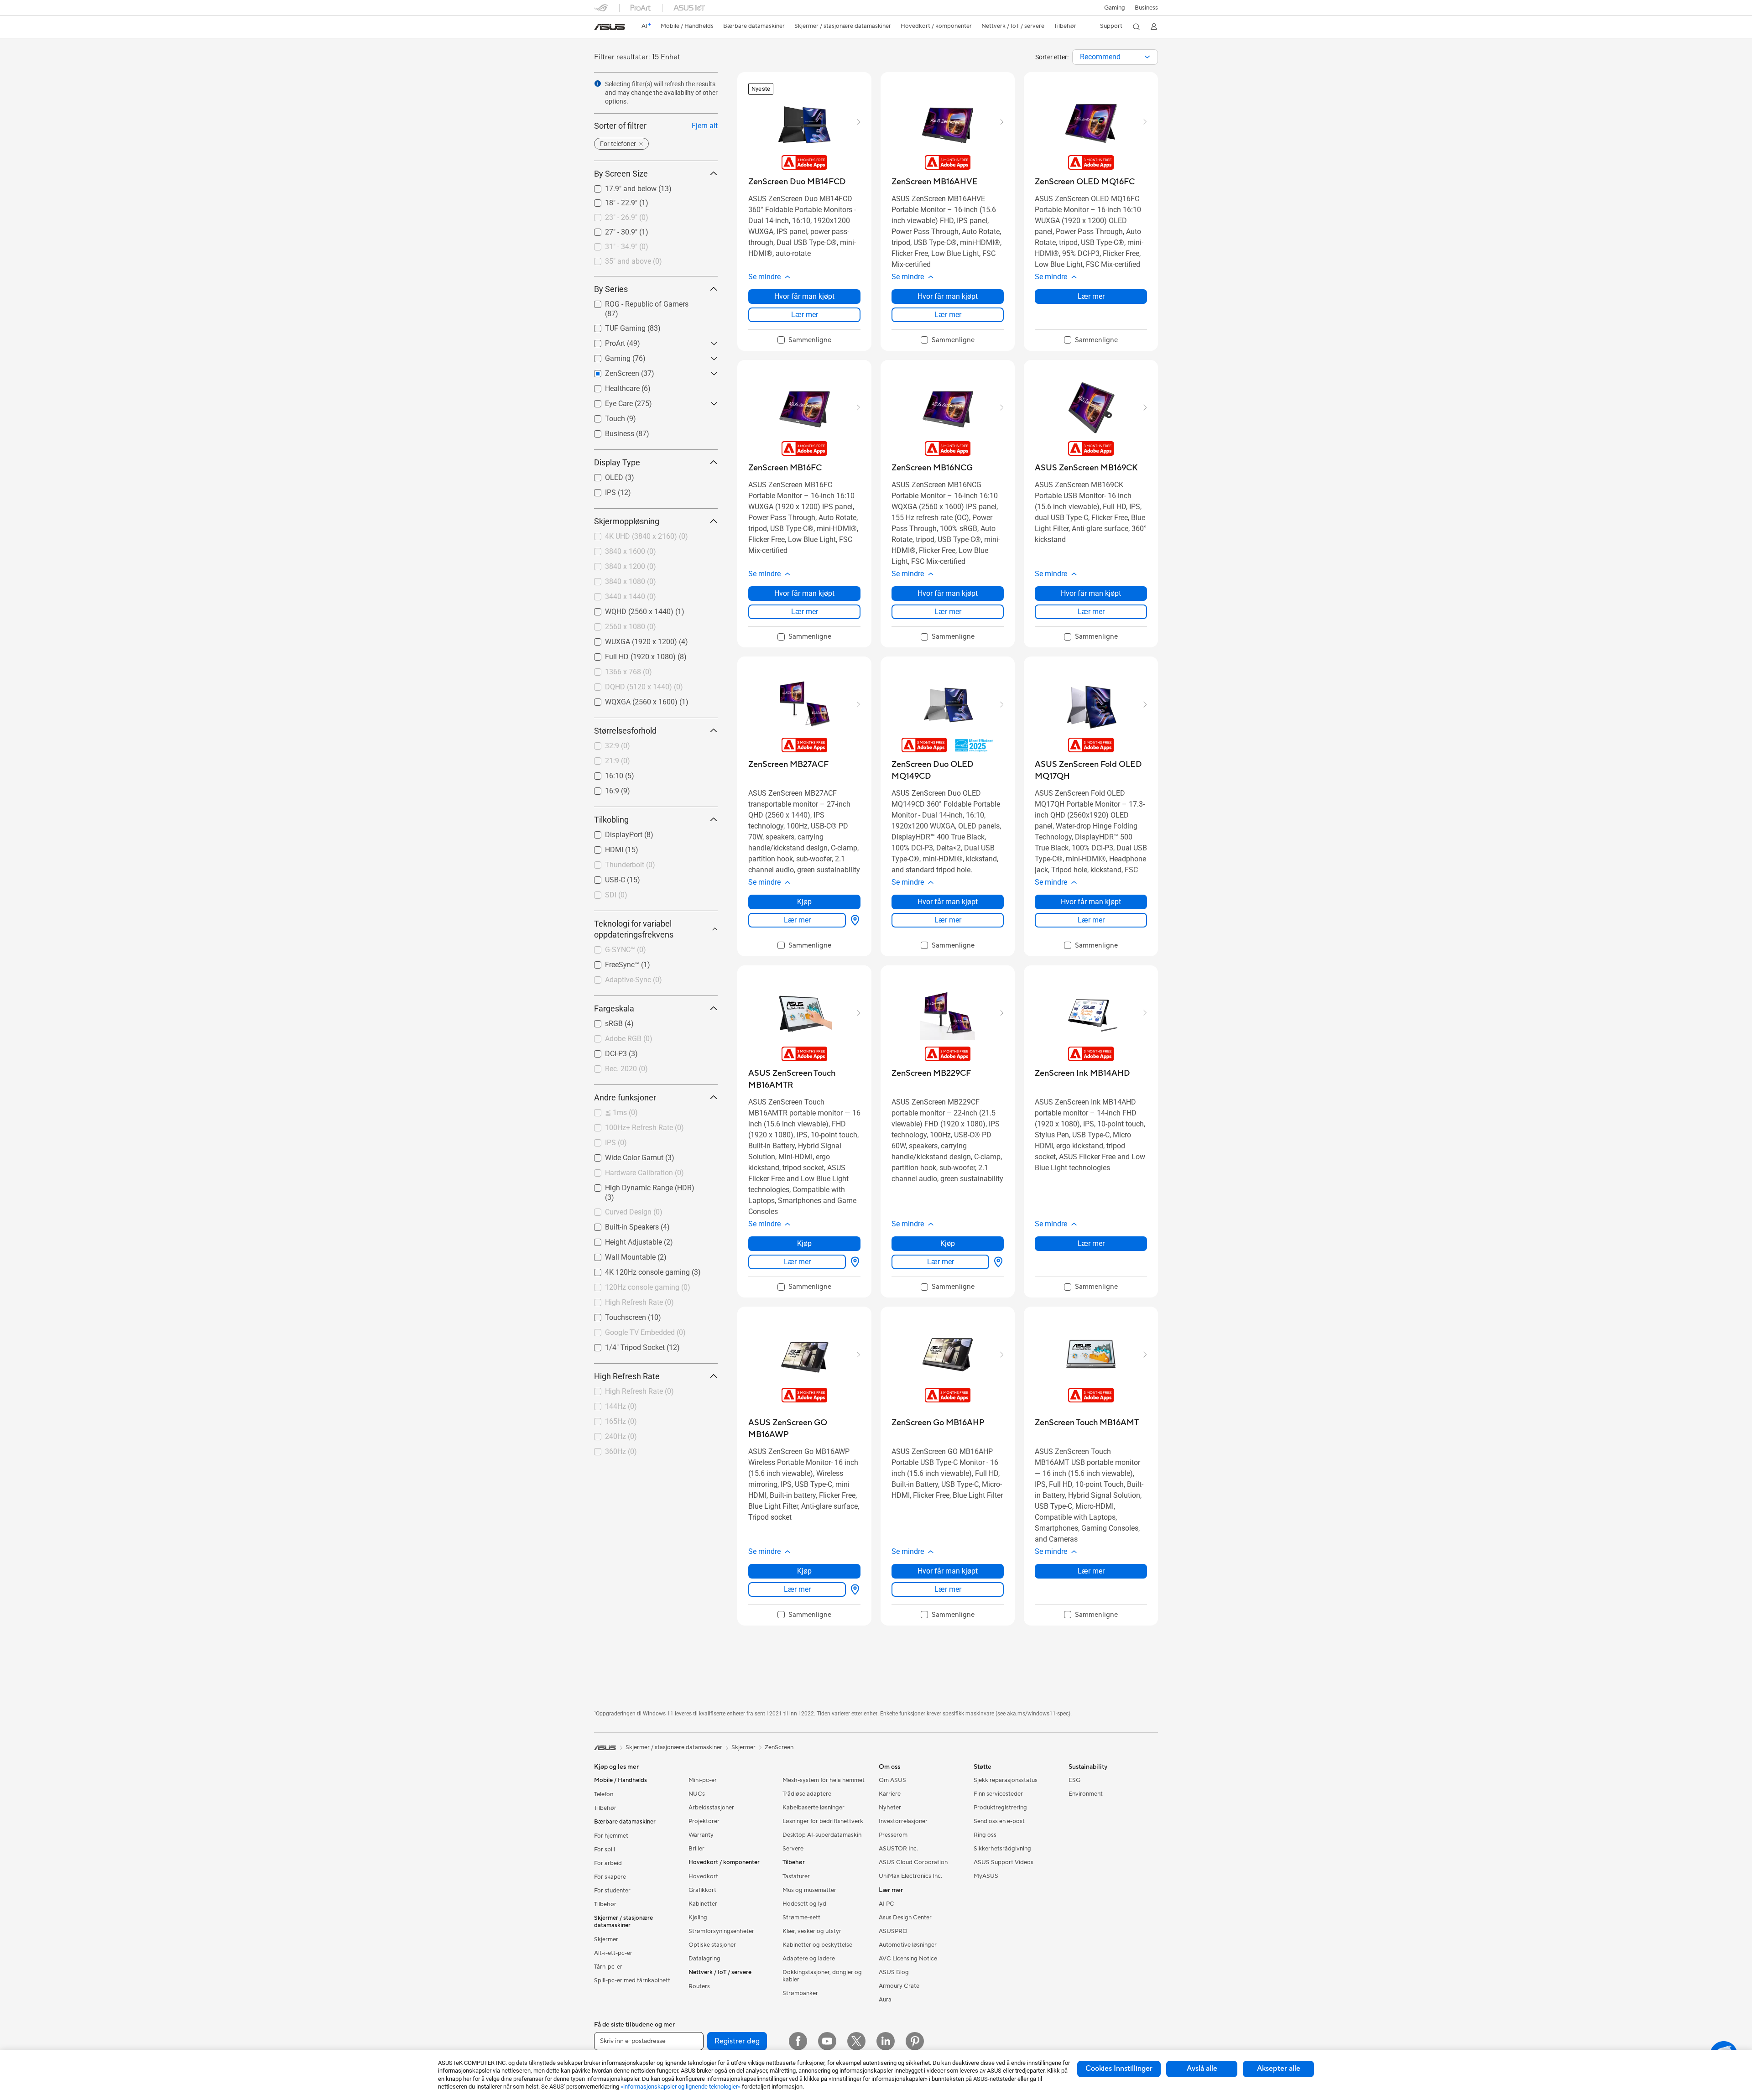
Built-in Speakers (621, 1225)
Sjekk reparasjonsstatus (1006, 1780)
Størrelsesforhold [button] (625, 731)
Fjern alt (705, 126)
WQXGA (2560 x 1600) (630, 700)
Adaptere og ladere (809, 1959)
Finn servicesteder (998, 1794)
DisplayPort (613, 832)
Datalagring (704, 1959)
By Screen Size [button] (621, 174)
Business (1146, 8)
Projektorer (704, 1821)
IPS (600, 490)
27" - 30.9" (610, 230)
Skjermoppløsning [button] (627, 521)
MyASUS (986, 1876)
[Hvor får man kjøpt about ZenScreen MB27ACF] (853, 920)
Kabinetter (703, 1904)
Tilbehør (605, 1808)
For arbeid (608, 1863)
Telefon (604, 1794)
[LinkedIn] (886, 2041)
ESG (1074, 1780)
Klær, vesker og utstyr (812, 1931)
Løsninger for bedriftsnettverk (823, 1821)
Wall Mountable (619, 1255)
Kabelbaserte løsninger (813, 1808)
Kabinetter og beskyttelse (817, 1945)
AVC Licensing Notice (908, 1959)
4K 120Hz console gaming (636, 1270)
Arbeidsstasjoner (711, 1808)
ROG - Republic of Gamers (636, 302)
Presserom (893, 1835)
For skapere (610, 1877)
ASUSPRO (893, 1931)
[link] (610, 27)
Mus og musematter (809, 1890)
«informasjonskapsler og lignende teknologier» (680, 2087)
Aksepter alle (1279, 2069)
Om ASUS (892, 1780)
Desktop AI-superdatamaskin (822, 1835)
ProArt (604, 341)
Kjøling (698, 1918)
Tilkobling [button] (611, 820)
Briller (696, 1849)
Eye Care (608, 401)
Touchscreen (615, 1315)
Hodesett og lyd (804, 1904)
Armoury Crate (899, 1986)
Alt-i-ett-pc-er (613, 1953)
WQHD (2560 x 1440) (628, 609)
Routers (699, 1986)
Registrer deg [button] (737, 2041)
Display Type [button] (617, 462)
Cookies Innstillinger (1119, 2069)
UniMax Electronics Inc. (910, 1876)
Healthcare (611, 386)
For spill (605, 1850)
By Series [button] (611, 289)
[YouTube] (827, 2041)
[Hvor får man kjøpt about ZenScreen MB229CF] (996, 1262)
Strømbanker (800, 1993)
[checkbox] (804, 340)
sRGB (603, 1021)
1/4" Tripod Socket (624, 1345)
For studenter (612, 1891)
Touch (604, 416)
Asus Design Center (905, 1918)
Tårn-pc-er (608, 1967)
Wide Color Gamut (623, 1155)
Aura (885, 2000)
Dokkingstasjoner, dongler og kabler (822, 1976)
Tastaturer (796, 1876)
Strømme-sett (801, 1918)
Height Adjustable (623, 1240)
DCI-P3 (605, 1051)
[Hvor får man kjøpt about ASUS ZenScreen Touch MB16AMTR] (853, 1262)
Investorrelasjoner (903, 1821)
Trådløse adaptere (807, 1794)
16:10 (603, 774)
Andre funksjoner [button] (625, 1097)
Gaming (607, 356)
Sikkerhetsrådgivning (1002, 1849)
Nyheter (890, 1808)
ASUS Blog (894, 1972)
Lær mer (805, 315)
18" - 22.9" (610, 201)
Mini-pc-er (703, 1780)
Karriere (890, 1794)
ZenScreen (779, 1747)
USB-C (604, 878)
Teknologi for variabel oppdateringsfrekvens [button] (634, 929)
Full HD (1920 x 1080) (629, 654)
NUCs (697, 1794)
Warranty (701, 1835)
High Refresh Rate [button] (627, 1376)
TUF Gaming (614, 326)
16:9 (601, 789)
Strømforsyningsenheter (721, 1931)
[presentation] (1147, 57)
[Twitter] (856, 2041)
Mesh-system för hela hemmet (824, 1780)
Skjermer (606, 1939)
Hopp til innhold (600, 28)
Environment (1086, 1794)
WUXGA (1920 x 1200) (630, 639)
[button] (1115, 8)
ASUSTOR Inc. (898, 1849)
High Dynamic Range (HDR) (639, 1185)
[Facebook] (798, 2041)
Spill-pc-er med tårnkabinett (632, 1980)
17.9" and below (620, 186)
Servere (793, 1849)
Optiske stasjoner (712, 1945)
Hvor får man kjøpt (804, 296)
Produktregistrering (1000, 1808)
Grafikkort (702, 1890)
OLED (603, 475)
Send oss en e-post (999, 1821)
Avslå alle (1202, 2069)
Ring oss (985, 1835)
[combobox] (1115, 57)
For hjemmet (611, 1836)
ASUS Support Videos (1004, 1862)
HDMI (603, 847)
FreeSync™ (611, 962)
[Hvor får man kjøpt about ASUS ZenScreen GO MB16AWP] (853, 1589)
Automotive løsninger (908, 1945)
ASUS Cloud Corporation (913, 1862)
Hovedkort (703, 1876)
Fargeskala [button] (614, 1008)
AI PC (886, 1904)
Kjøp (804, 902)
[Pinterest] (915, 2041)
